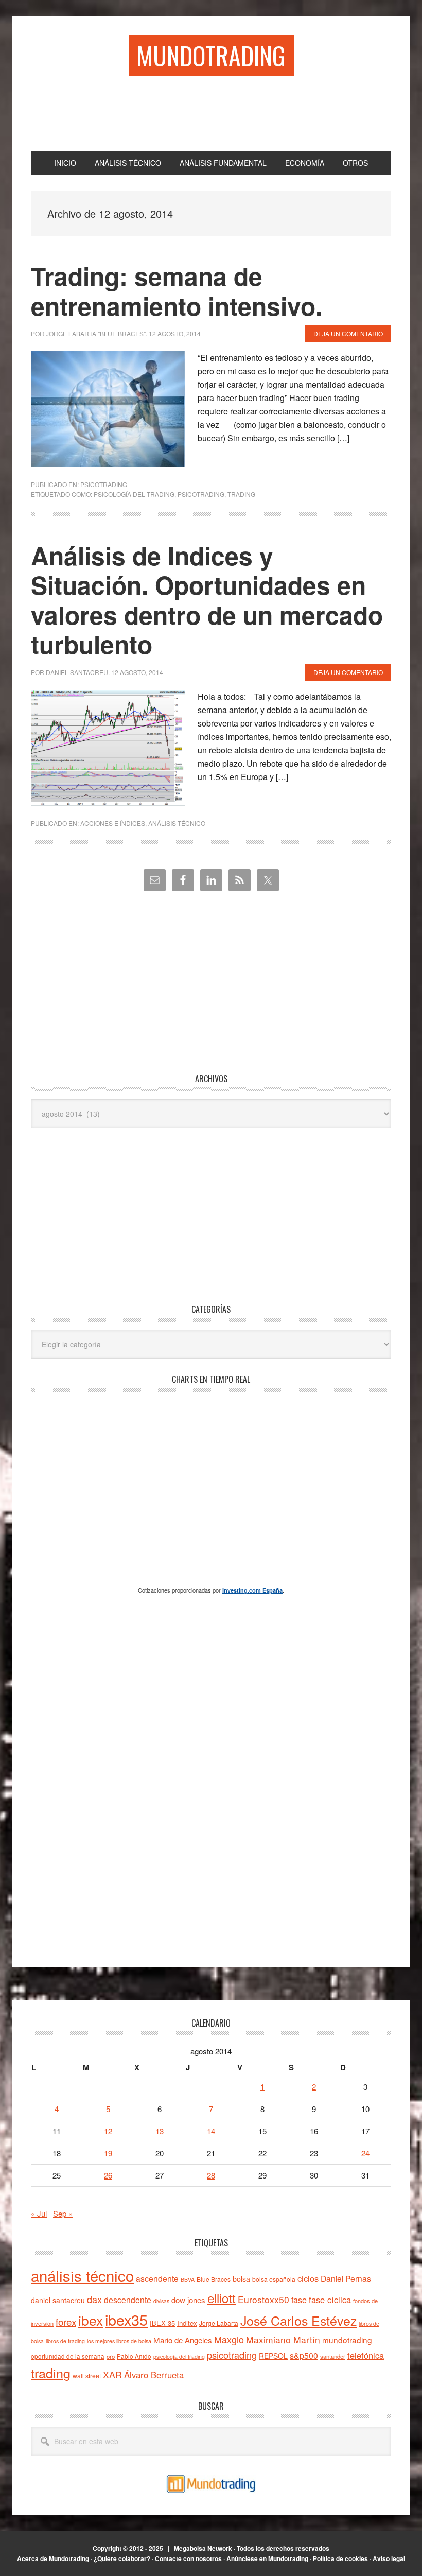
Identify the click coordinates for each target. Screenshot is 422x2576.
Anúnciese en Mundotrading (267, 2558)
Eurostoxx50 (263, 2299)
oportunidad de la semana (68, 2356)
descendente (128, 2300)
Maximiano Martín (283, 2339)
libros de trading (65, 2341)
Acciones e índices (113, 823)
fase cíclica (330, 2300)
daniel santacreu (58, 2300)
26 (108, 2175)
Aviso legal (389, 2558)
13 (160, 2131)
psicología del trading (134, 494)
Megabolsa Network (203, 2548)
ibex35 (126, 2319)
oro (111, 2356)
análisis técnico (82, 2275)
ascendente (157, 2278)
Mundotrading (211, 55)
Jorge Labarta (219, 2323)
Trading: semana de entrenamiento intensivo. (177, 291)
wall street (87, 2375)
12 (108, 2131)
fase (299, 2300)
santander (333, 2356)
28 (211, 2175)
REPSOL (273, 2356)
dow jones (188, 2300)
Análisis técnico (177, 823)
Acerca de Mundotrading (53, 2558)
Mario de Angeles (183, 2340)
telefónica (366, 2355)
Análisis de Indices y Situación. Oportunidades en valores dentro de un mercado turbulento (207, 600)
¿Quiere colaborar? (122, 2558)
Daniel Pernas (346, 2278)
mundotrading (347, 2340)
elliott (222, 2298)
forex (66, 2321)
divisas (161, 2301)
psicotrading (201, 494)
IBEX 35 (162, 2323)
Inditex (187, 2323)
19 (108, 2153)
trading (241, 494)
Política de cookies (340, 2558)
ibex (91, 2320)
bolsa (241, 2279)
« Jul (39, 2213)
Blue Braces (214, 2279)
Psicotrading (104, 484)
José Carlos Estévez (298, 2320)
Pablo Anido (134, 2356)
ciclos (308, 2278)
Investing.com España (252, 1590)
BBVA (188, 2280)
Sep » (63, 2213)
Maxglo (229, 2339)
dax (94, 2299)
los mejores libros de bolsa (119, 2341)
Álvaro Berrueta (154, 2375)
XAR (112, 2374)
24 (365, 2153)
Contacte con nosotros (188, 2558)
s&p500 (304, 2355)
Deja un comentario (348, 333)
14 (211, 2131)
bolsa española (274, 2279)
